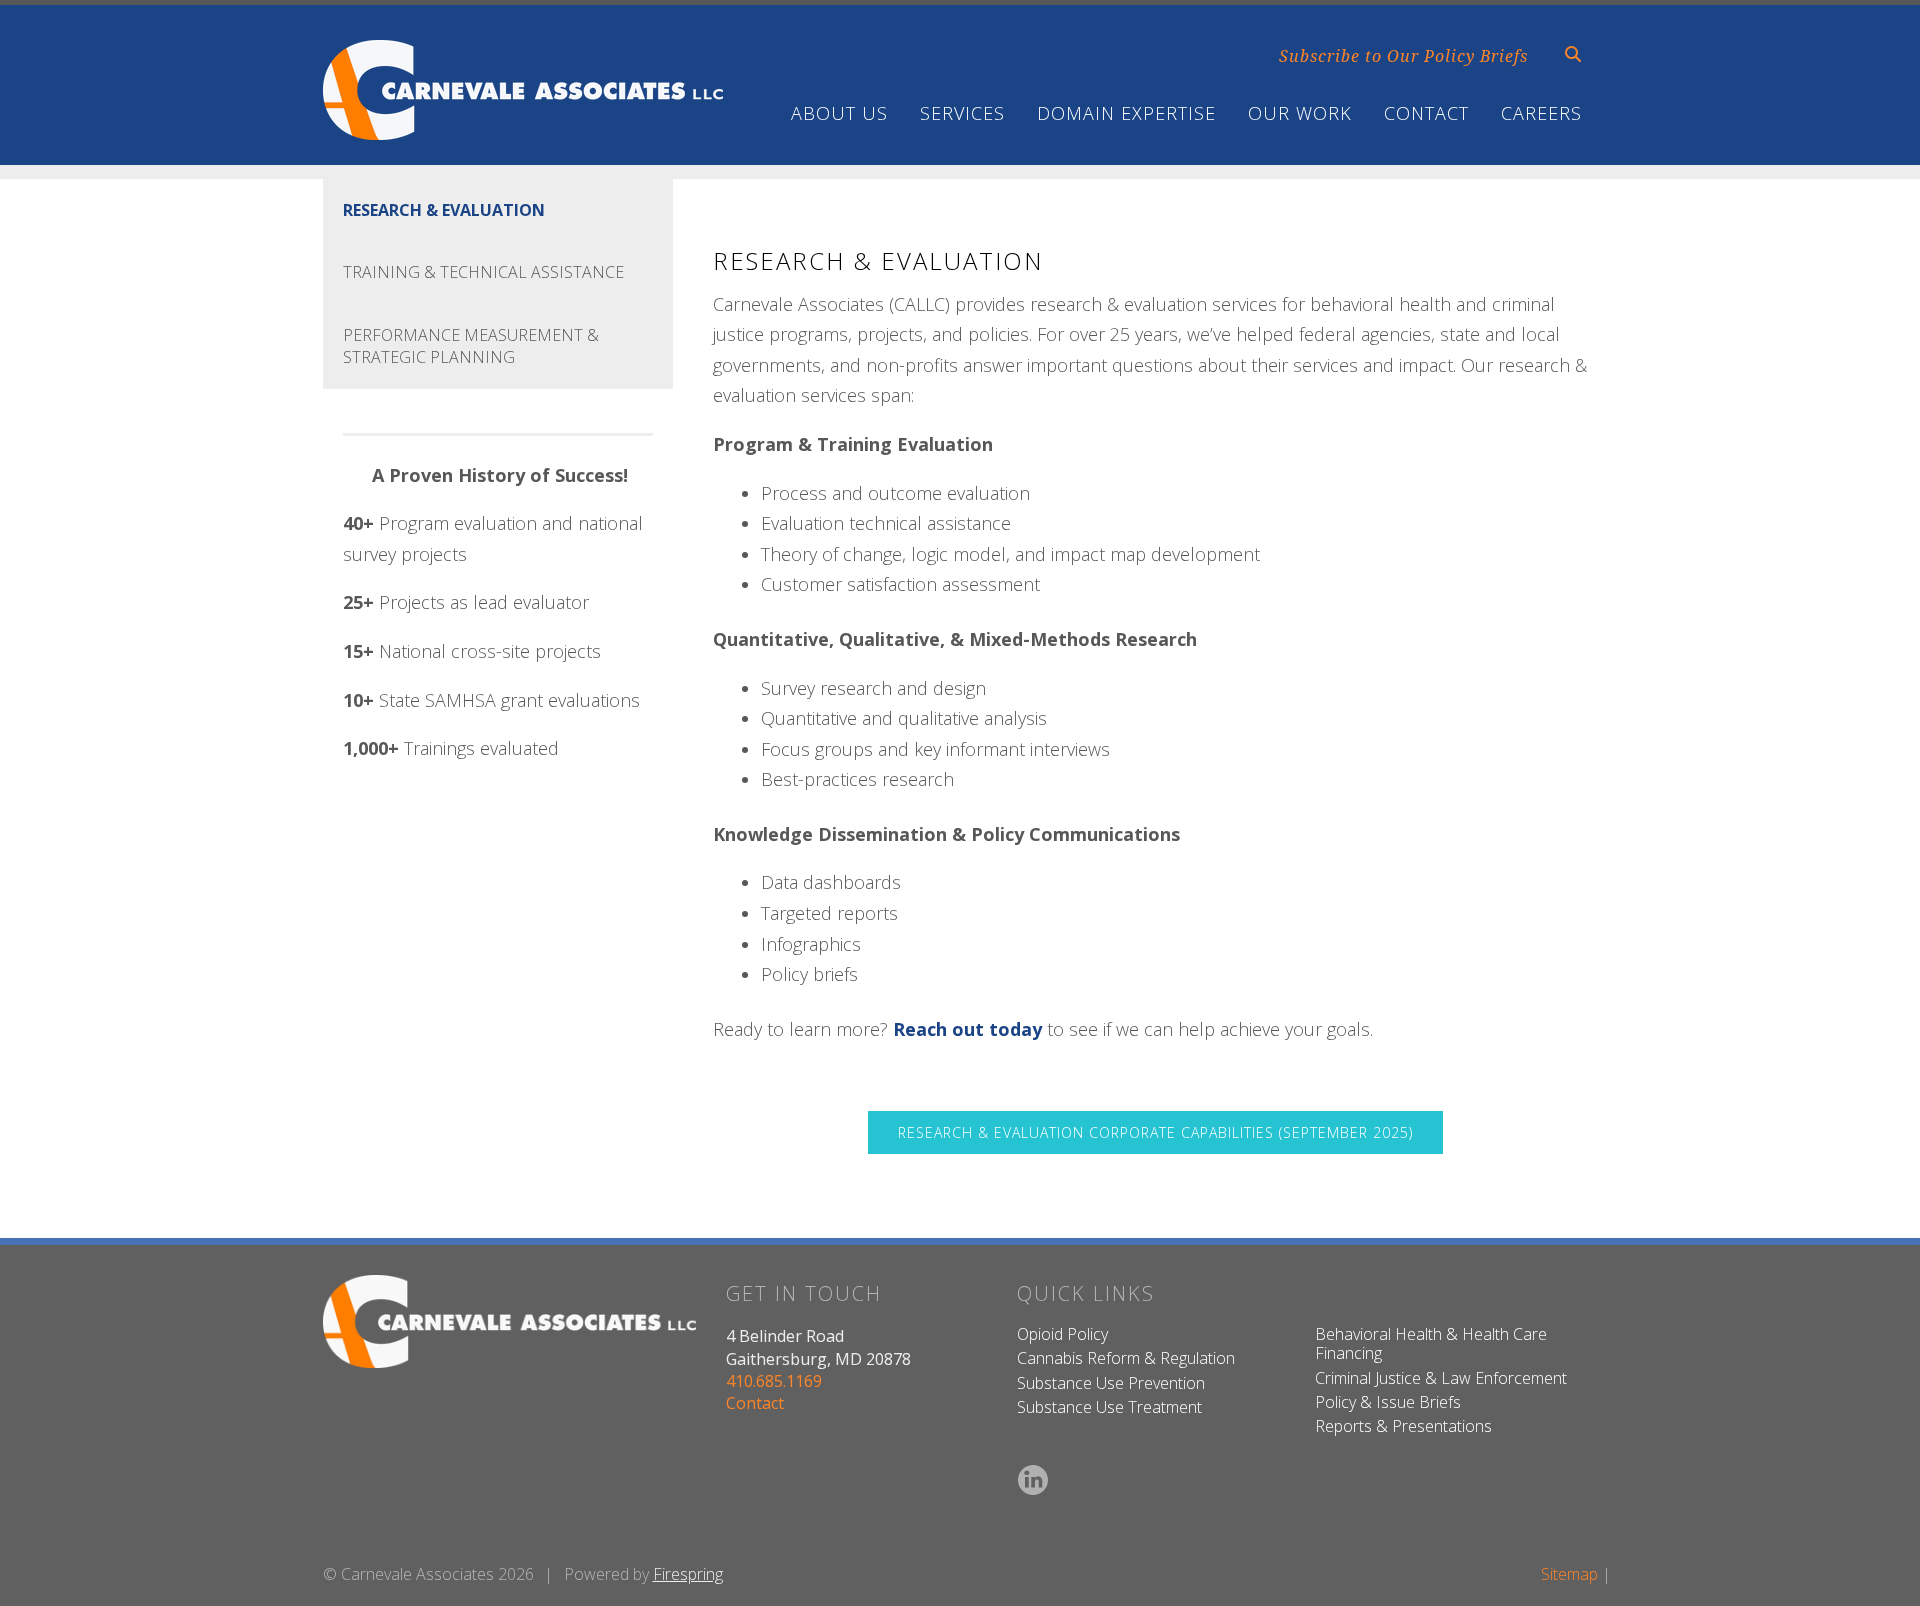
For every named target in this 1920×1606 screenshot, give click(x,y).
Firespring (688, 1574)
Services (962, 113)
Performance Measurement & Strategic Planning (471, 346)
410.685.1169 (774, 1381)
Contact (1426, 113)
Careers (1541, 113)
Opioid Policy (1062, 1334)
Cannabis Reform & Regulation (1126, 1358)
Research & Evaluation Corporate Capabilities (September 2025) (1155, 1132)
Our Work (1300, 113)
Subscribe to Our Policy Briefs (1403, 56)
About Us (839, 113)
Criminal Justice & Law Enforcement (1441, 1378)
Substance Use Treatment (1109, 1407)
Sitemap (1569, 1574)
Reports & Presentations (1403, 1426)
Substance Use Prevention (1111, 1383)
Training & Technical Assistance (483, 272)
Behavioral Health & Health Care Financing (1431, 1343)
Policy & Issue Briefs (1388, 1402)
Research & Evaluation (444, 210)
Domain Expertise (1126, 113)
